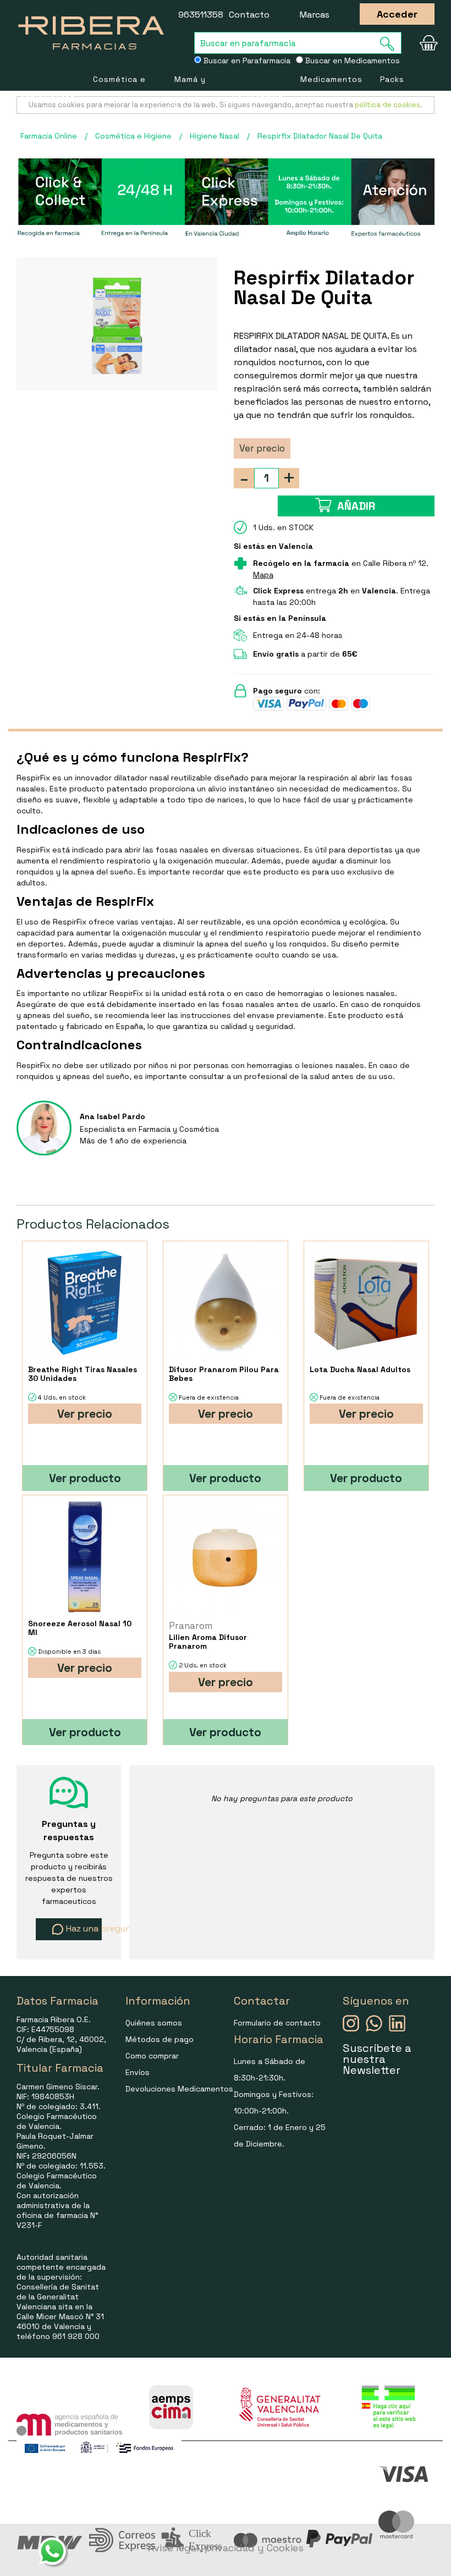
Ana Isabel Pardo (112, 1116)
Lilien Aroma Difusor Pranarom (208, 1642)
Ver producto (85, 1478)
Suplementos (48, 94)
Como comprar (152, 2056)
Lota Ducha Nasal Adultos (360, 1369)
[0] (425, 43)
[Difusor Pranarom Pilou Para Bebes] (225, 1303)
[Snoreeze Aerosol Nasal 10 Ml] (84, 1557)
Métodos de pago (159, 2039)
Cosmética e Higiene (119, 94)
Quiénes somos (154, 2023)
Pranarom (191, 1626)
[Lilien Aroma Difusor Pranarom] (225, 1557)
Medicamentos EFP (331, 94)
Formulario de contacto (277, 2023)
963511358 (201, 15)
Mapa (263, 575)
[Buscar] (391, 44)
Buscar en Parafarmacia (246, 60)
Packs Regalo (395, 94)
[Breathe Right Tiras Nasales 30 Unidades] (84, 1303)
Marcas (315, 15)
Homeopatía (257, 94)
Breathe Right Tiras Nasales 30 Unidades (82, 1374)
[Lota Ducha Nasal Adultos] (366, 1303)
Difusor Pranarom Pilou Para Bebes (224, 1374)
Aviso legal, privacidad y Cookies (226, 2548)
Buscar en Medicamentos (351, 60)
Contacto (249, 15)
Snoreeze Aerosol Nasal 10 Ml (80, 1628)
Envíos (137, 2072)
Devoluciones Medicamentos (179, 2089)
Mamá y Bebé (190, 94)
